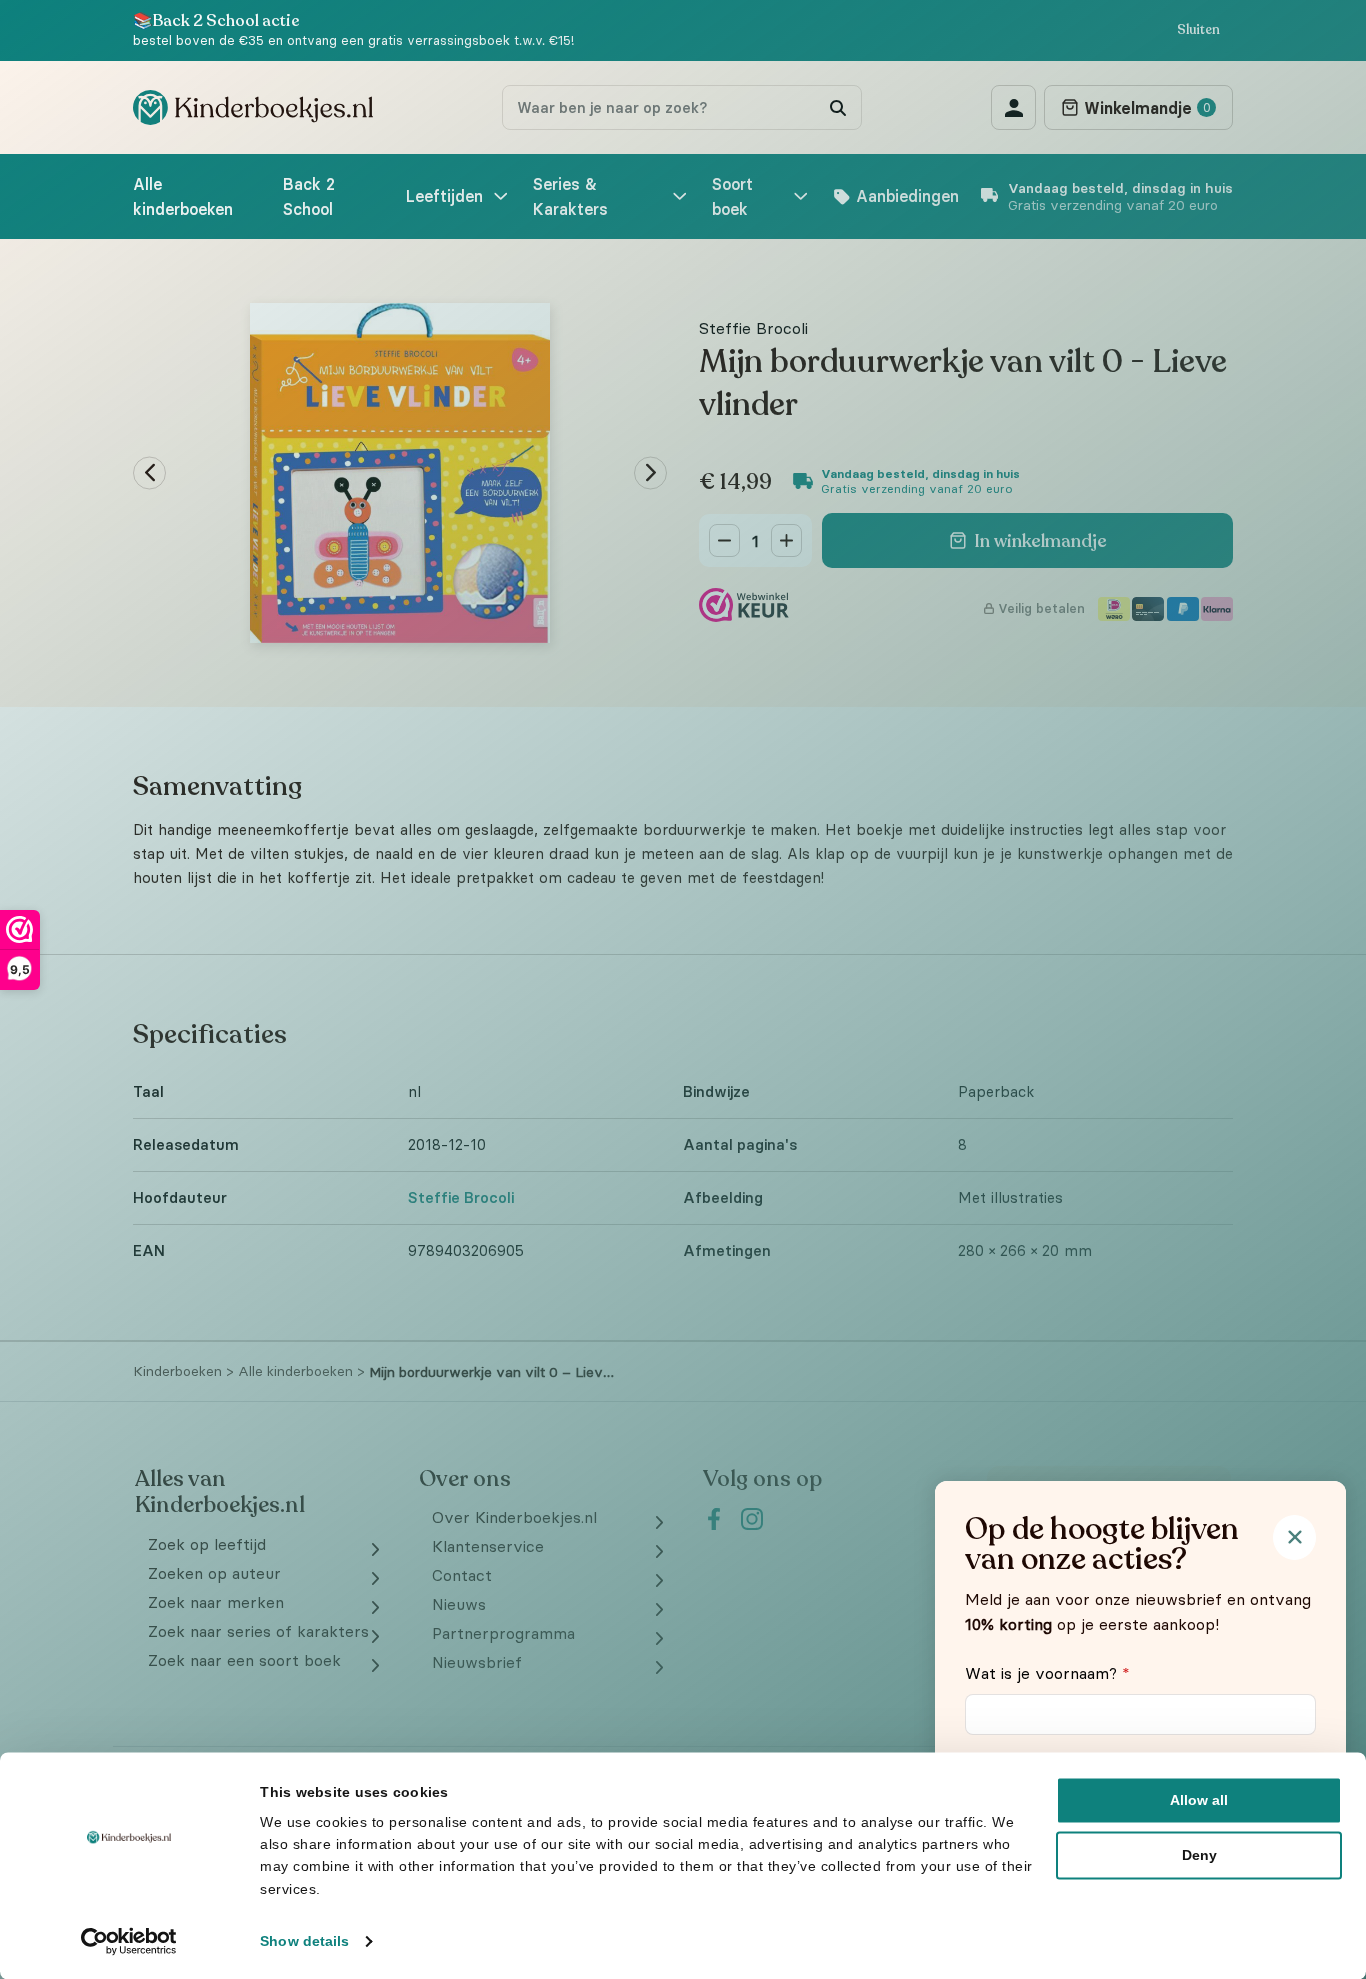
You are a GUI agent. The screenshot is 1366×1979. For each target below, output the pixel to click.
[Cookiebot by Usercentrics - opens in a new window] (129, 1941)
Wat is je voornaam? (1047, 1673)
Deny (1199, 1855)
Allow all (1199, 1800)
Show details (304, 1941)
